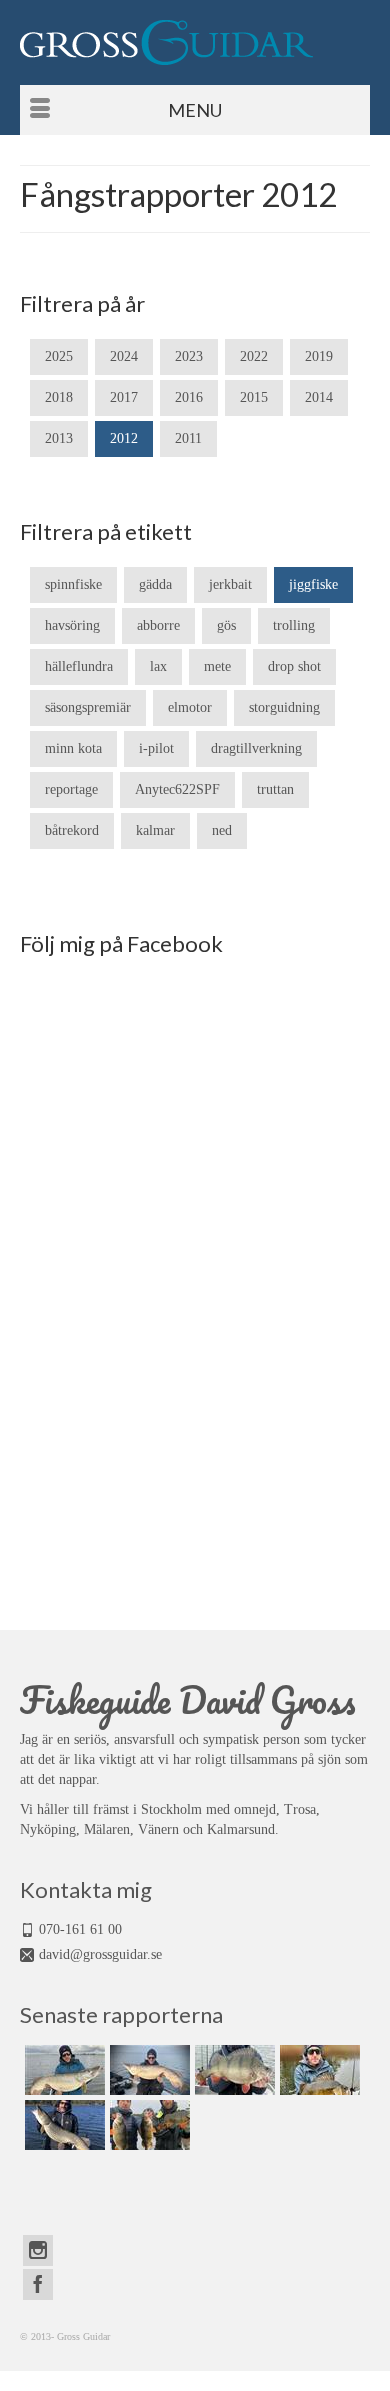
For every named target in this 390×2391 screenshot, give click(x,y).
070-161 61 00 (80, 1929)
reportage (71, 789)
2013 (59, 438)
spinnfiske (73, 584)
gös (226, 625)
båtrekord (72, 830)
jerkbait (230, 584)
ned (222, 830)
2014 (319, 397)
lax (158, 666)
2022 (254, 356)
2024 (124, 356)
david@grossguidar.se (100, 1954)
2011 (188, 438)
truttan (275, 789)
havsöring (72, 625)
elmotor (190, 707)
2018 (59, 397)
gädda (155, 584)
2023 (189, 356)
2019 (319, 356)
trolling (294, 625)
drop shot (294, 666)
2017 (124, 397)
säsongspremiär (88, 707)
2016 (189, 397)
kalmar (155, 830)
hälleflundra (79, 666)
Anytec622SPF (177, 789)
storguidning (284, 707)
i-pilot (156, 748)
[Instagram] (38, 2250)
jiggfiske (313, 584)
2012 (124, 438)
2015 (254, 397)
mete (217, 666)
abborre (158, 625)
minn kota (73, 748)
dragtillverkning (256, 748)
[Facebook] (38, 2284)
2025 (59, 356)
